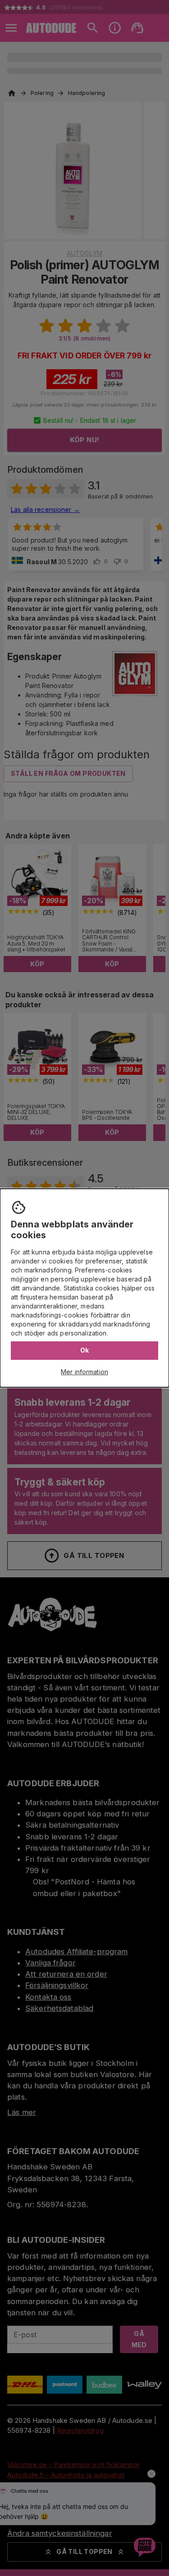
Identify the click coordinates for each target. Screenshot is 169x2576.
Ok (85, 1350)
